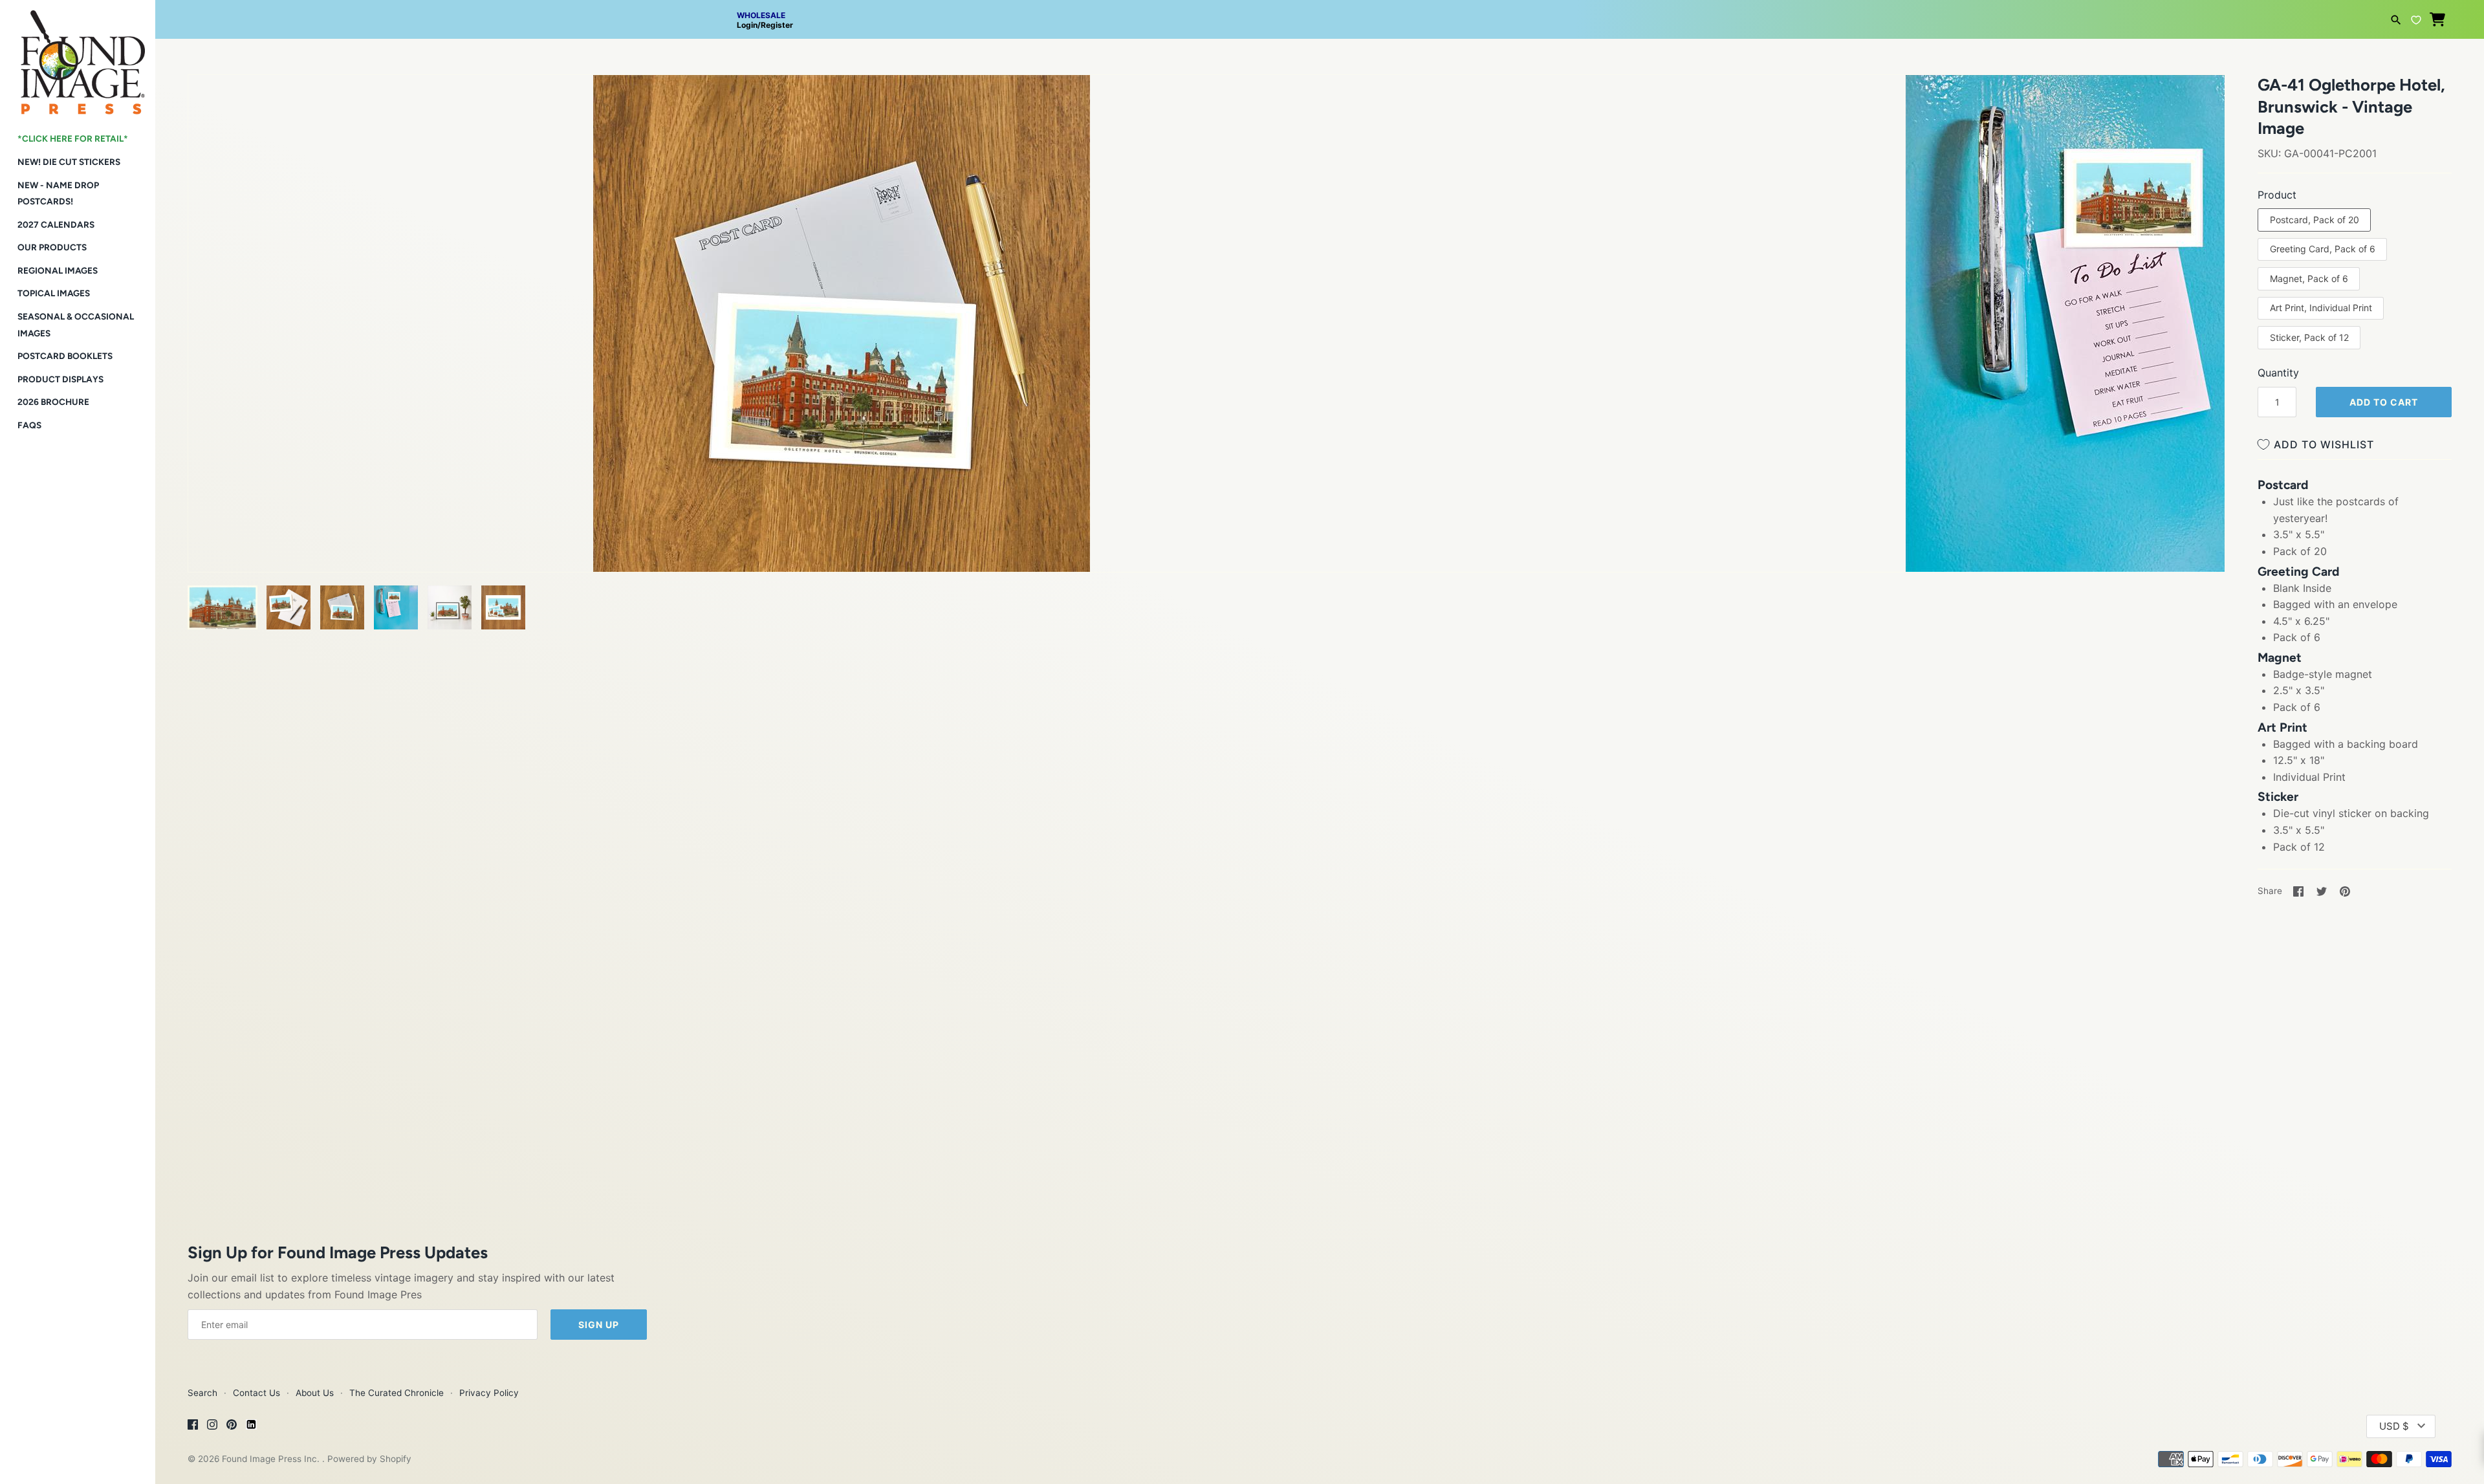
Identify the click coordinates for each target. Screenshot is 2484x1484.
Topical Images (54, 293)
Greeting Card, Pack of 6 (2323, 249)
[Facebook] (193, 1426)
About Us (315, 1393)
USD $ (2394, 1426)
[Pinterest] (232, 1426)
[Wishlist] (2416, 18)
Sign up (599, 1325)
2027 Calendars (56, 224)
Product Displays (60, 379)
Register (777, 25)
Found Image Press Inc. (272, 1459)
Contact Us (256, 1393)
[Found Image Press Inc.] (78, 57)
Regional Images (58, 270)
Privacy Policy (489, 1393)
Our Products (52, 247)
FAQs (29, 425)
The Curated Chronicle (397, 1393)
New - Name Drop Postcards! (58, 193)
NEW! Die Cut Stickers (69, 162)
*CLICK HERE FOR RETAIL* (73, 138)
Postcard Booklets (65, 356)
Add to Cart (2384, 402)
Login (747, 25)
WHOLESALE (761, 15)
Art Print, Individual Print (2321, 308)
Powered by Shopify (369, 1459)
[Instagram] (212, 1426)
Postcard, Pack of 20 (2315, 220)
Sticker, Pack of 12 (2309, 337)
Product (2277, 195)
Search (202, 1393)
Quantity (2278, 373)
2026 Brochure (53, 402)
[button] (215, 101)
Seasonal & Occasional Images (76, 325)
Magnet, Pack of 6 (2309, 278)
